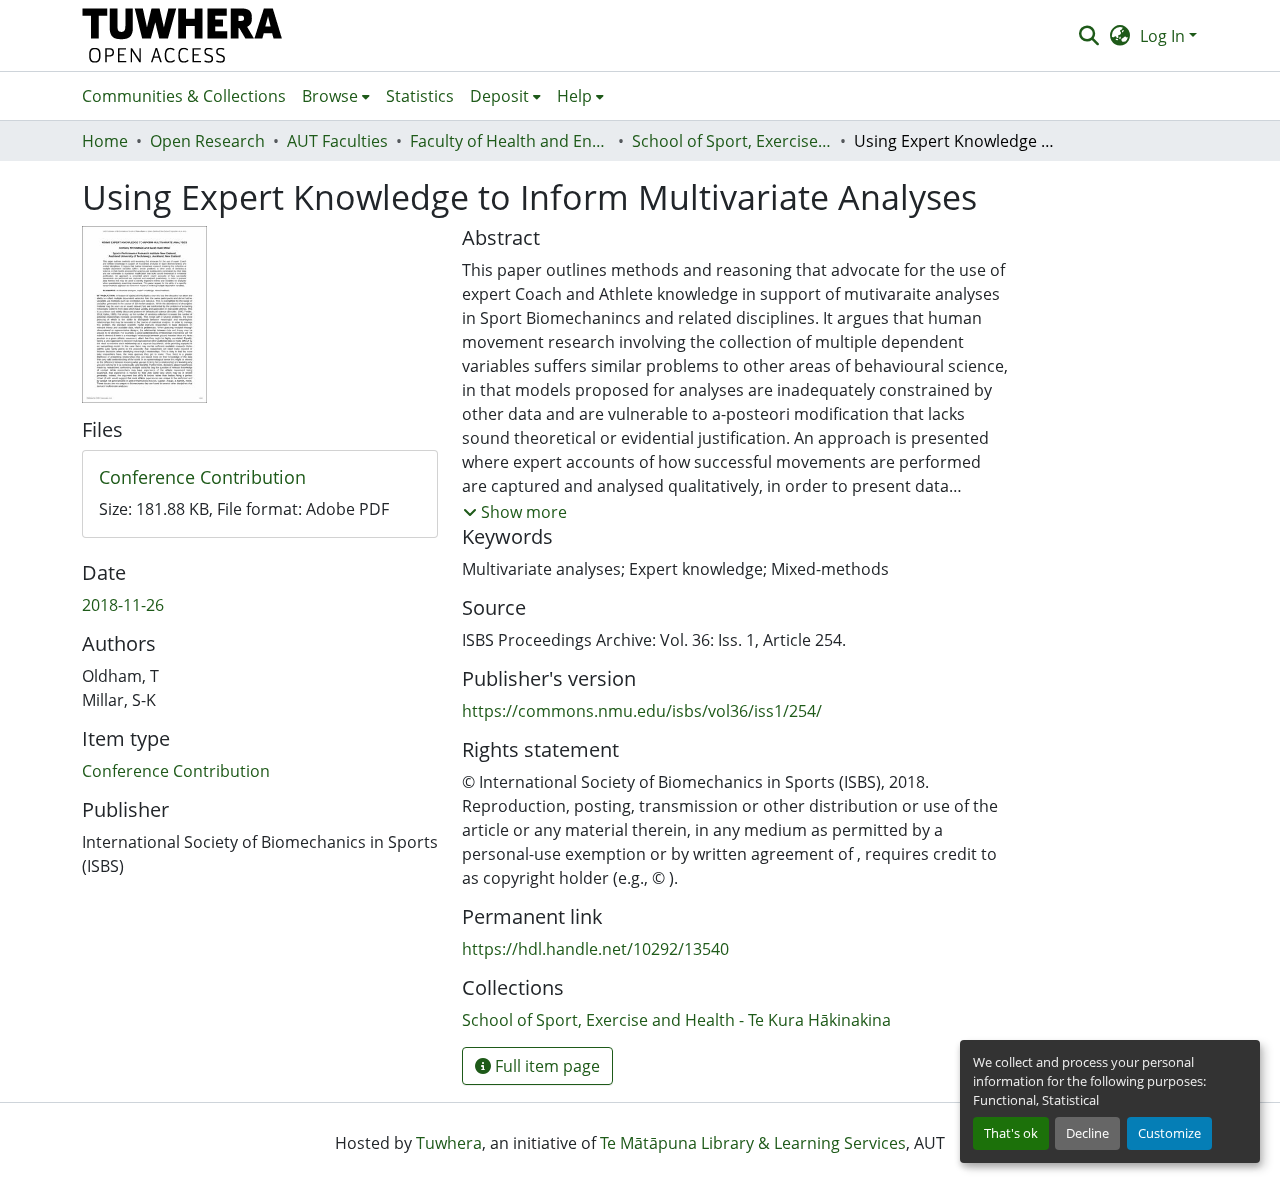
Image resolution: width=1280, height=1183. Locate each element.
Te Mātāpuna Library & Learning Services (753, 1143)
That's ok (1011, 1133)
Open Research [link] (207, 141)
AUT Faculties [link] (337, 141)
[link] (260, 478)
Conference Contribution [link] (176, 771)
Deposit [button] (499, 96)
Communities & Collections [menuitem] (184, 96)
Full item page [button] (545, 1066)
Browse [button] (330, 96)
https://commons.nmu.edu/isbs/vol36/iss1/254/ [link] (642, 711)
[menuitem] (336, 96)
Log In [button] (1164, 36)
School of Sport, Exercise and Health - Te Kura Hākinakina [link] (732, 141)
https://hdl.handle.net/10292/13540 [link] (595, 949)
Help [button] (574, 96)
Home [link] (105, 141)
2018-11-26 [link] (123, 605)
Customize (1169, 1133)
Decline (1087, 1133)
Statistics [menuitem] (420, 96)
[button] (182, 35)
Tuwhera (449, 1143)
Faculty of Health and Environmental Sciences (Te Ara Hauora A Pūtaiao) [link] (510, 141)
